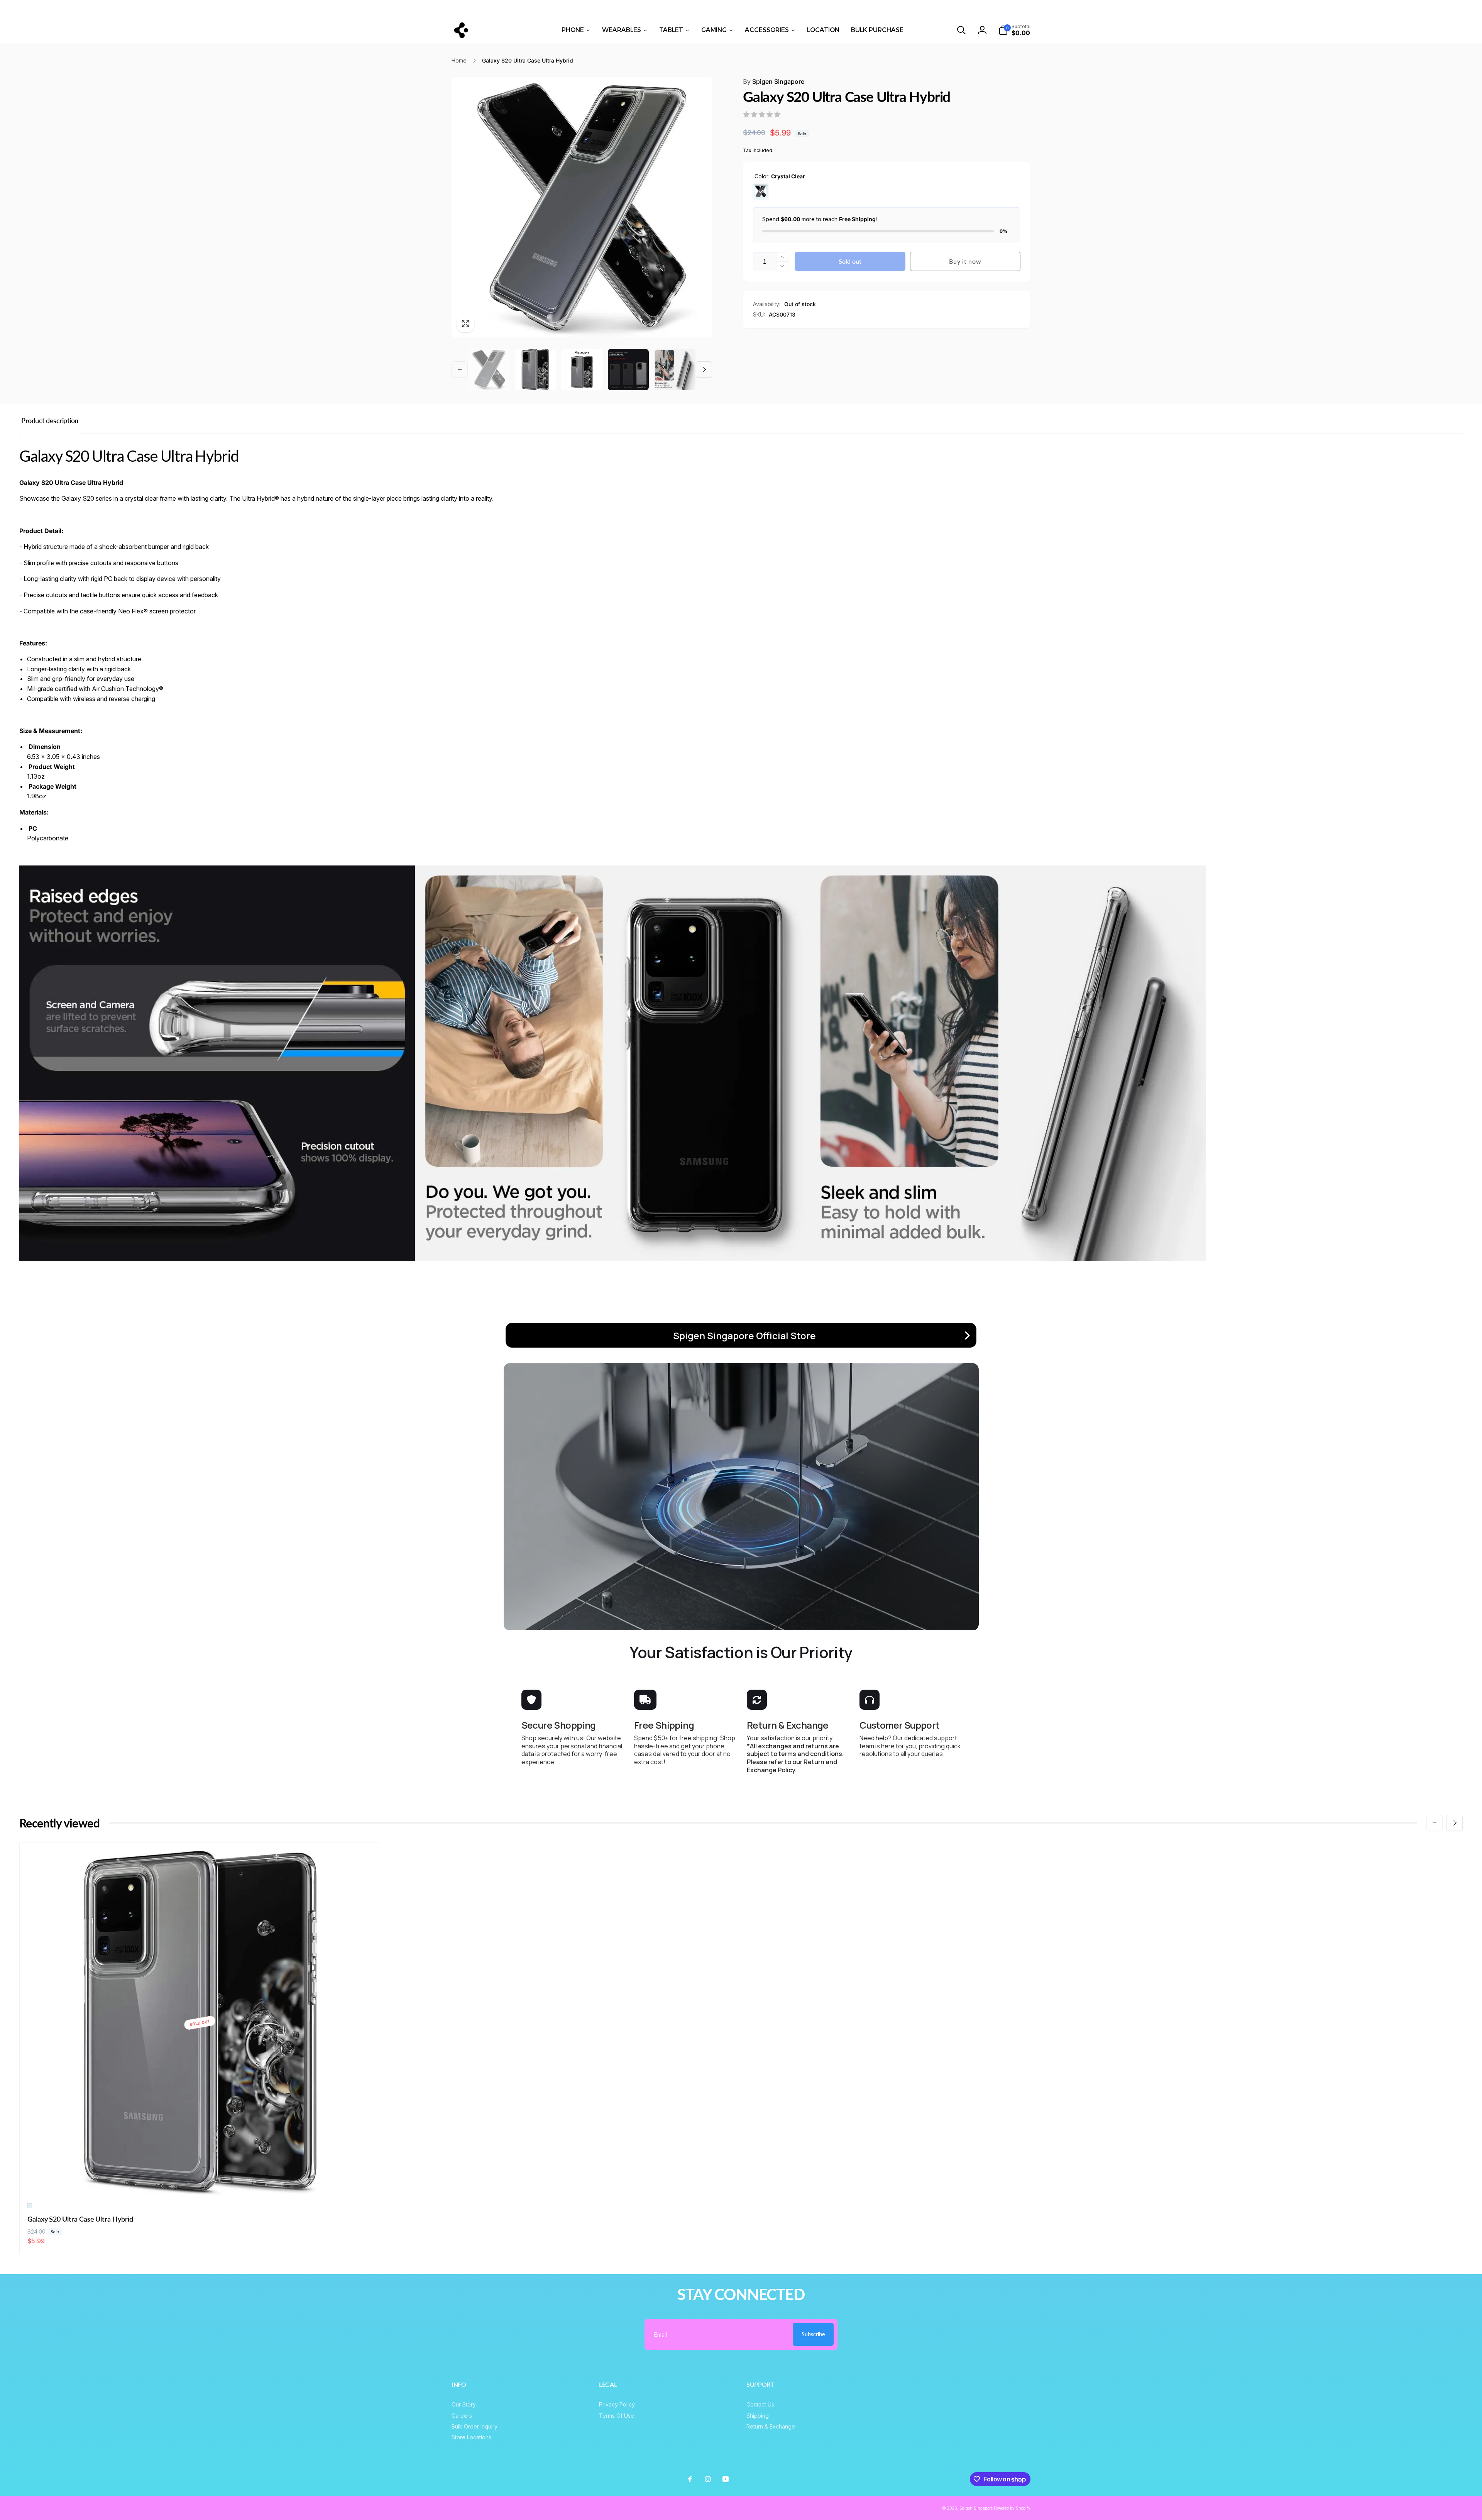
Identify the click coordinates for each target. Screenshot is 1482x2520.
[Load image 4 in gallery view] (628, 370)
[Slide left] (232, 8)
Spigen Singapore (774, 81)
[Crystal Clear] (761, 191)
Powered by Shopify (1012, 2508)
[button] (961, 30)
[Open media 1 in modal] (582, 207)
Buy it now (965, 261)
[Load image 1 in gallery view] (489, 370)
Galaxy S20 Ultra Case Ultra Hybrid (80, 2219)
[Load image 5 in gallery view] (675, 370)
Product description (50, 420)
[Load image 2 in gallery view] (535, 370)
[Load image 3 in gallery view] (582, 370)
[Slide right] (1250, 8)
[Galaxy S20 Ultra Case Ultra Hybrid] (200, 2181)
